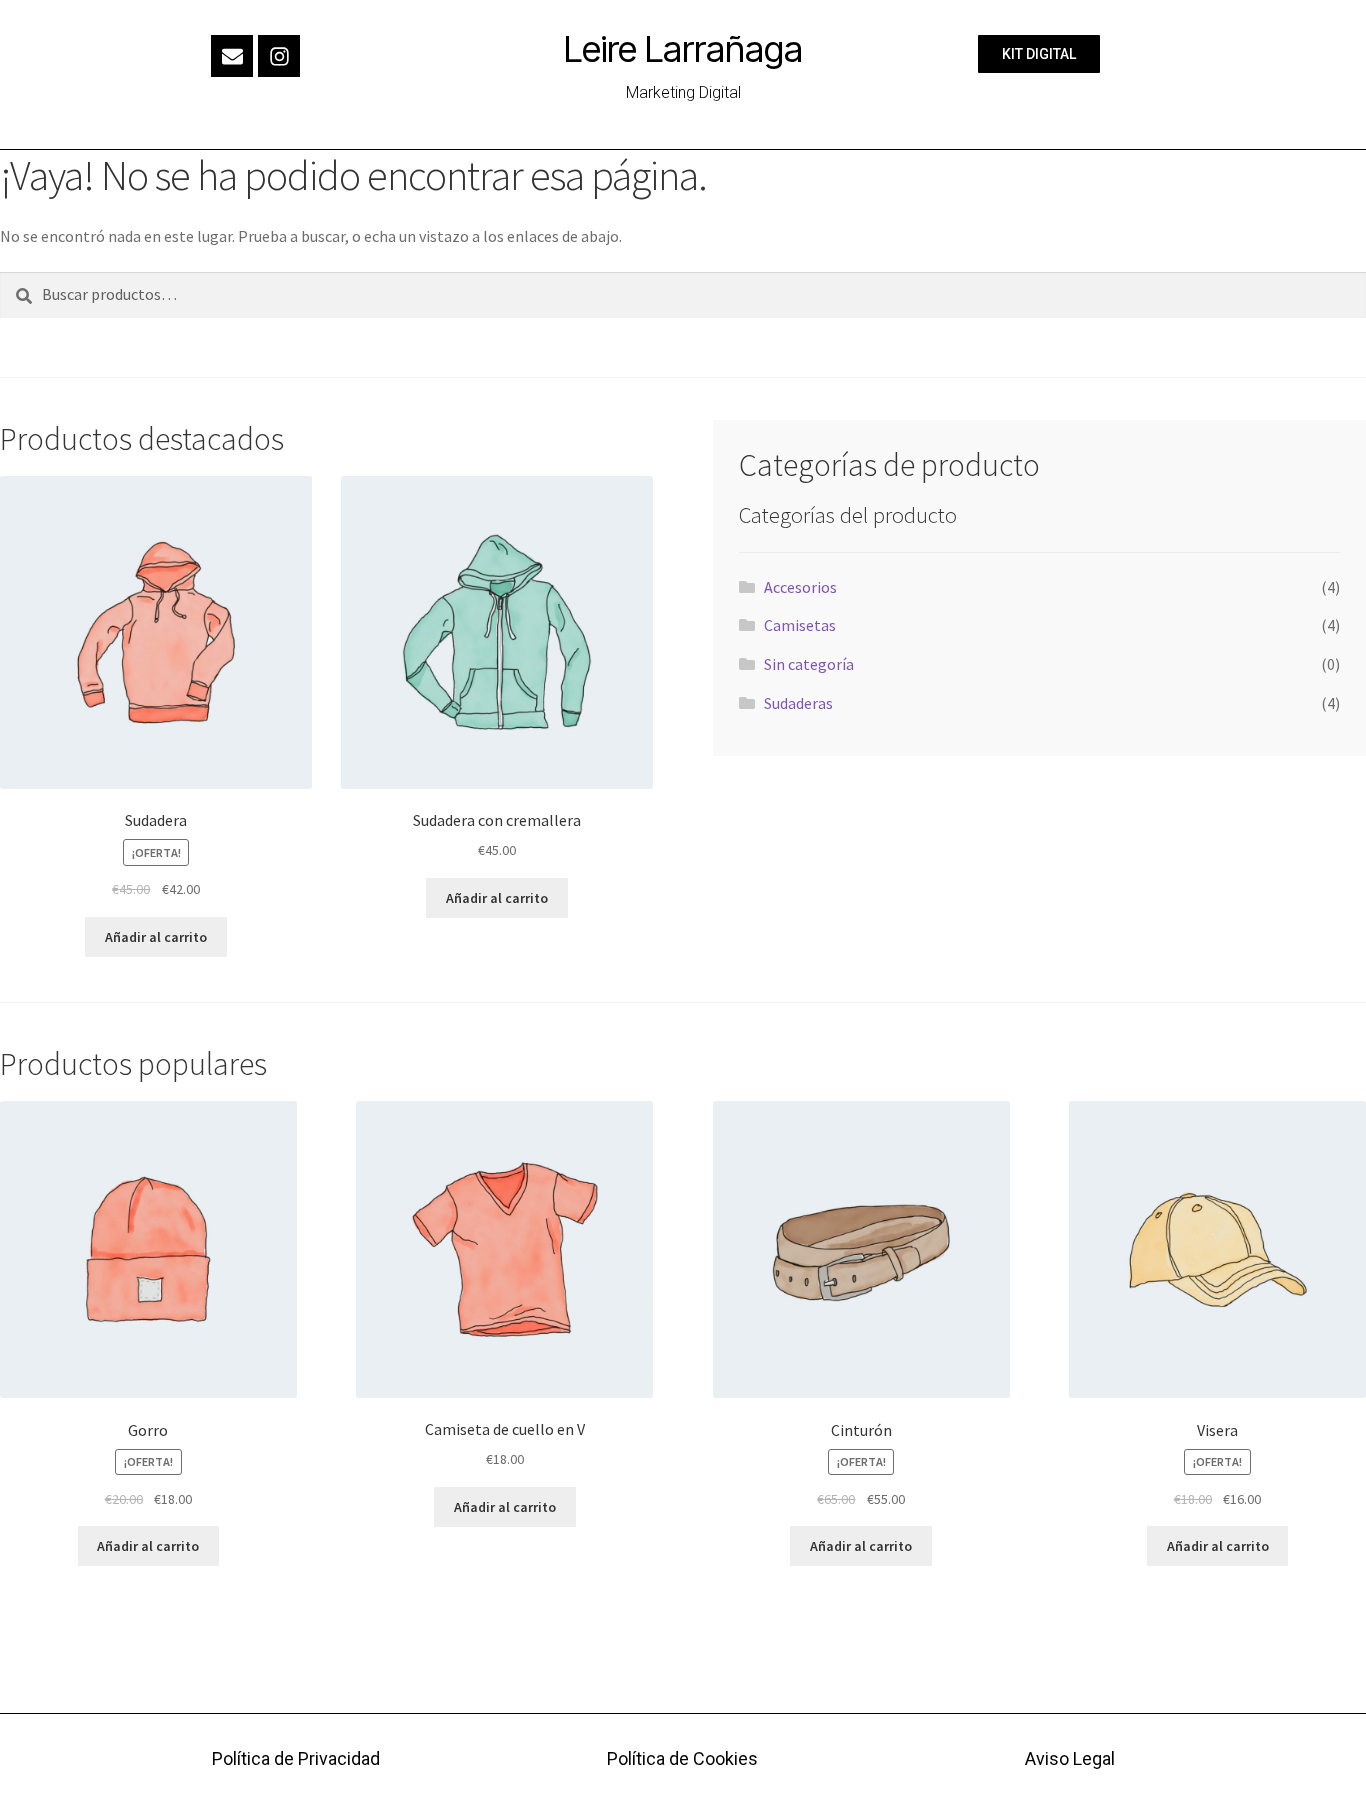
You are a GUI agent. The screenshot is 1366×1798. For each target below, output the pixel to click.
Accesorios (800, 587)
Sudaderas (798, 703)
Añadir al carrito (156, 937)
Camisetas (800, 625)
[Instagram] (279, 56)
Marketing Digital (683, 92)
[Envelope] (232, 56)
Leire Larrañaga (683, 49)
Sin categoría (809, 664)
